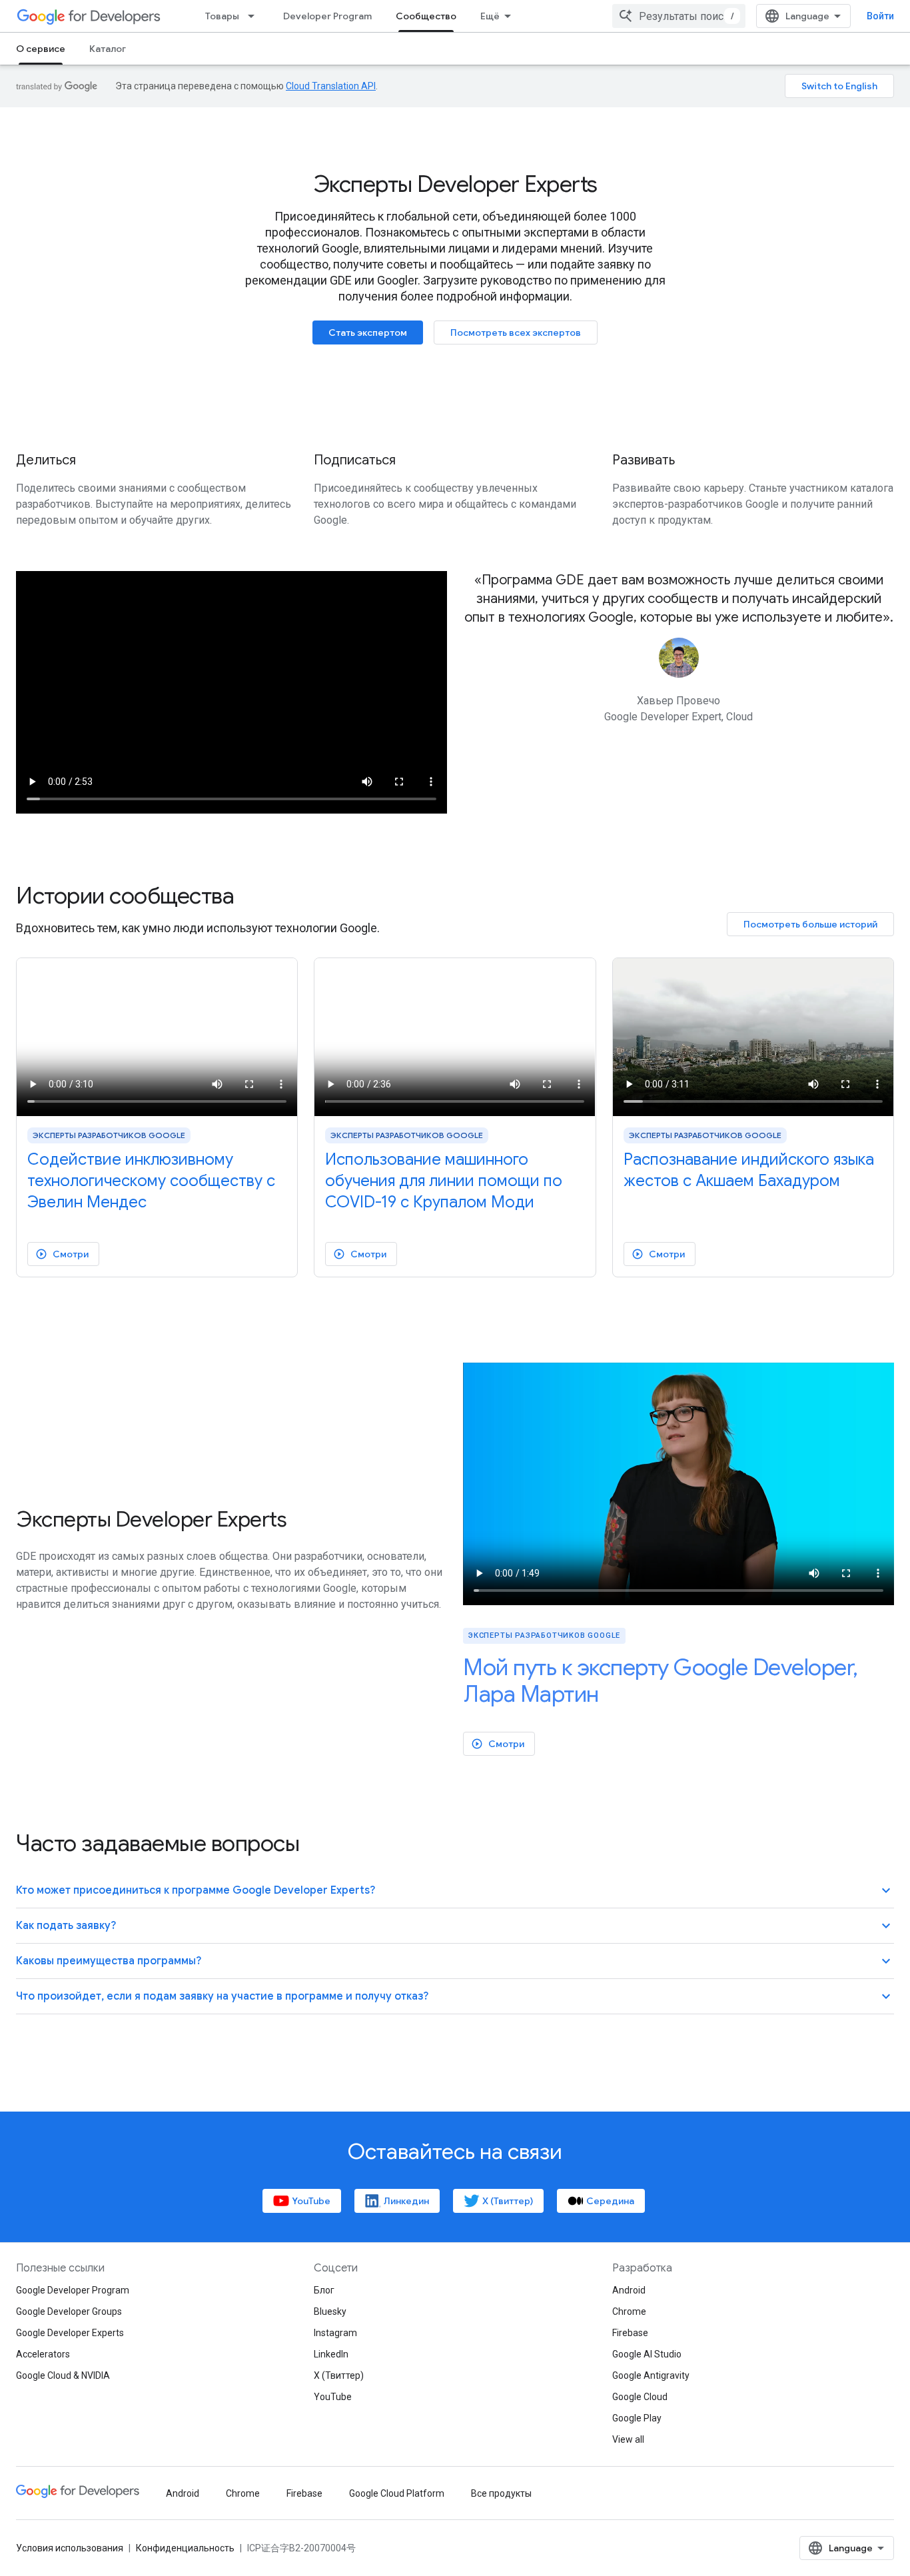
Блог (324, 2290)
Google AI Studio (647, 2354)
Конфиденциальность (185, 2548)
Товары (222, 16)
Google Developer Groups (69, 2311)
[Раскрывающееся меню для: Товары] (255, 16)
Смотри (62, 1254)
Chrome (629, 2311)
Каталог (108, 49)
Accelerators (43, 2354)
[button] (455, 1891)
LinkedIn (331, 2354)
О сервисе (41, 49)
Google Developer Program (73, 2290)
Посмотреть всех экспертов (516, 332)
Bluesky (330, 2311)
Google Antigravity (651, 2375)
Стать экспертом (368, 332)
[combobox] (679, 16)
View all (628, 2439)
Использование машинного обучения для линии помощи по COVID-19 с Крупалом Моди (444, 1181)
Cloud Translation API (331, 86)
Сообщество (426, 16)
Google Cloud (640, 2397)
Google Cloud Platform (397, 2493)
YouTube (333, 2397)
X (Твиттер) (339, 2375)
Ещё (490, 16)
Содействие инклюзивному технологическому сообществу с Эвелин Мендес (151, 1181)
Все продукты (501, 2493)
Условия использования (70, 2548)
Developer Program (327, 16)
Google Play (637, 2418)
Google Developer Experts (70, 2333)
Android (629, 2290)
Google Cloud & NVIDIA (63, 2375)
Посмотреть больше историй (810, 924)
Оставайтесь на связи (455, 2152)
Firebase (630, 2333)
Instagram (335, 2333)
